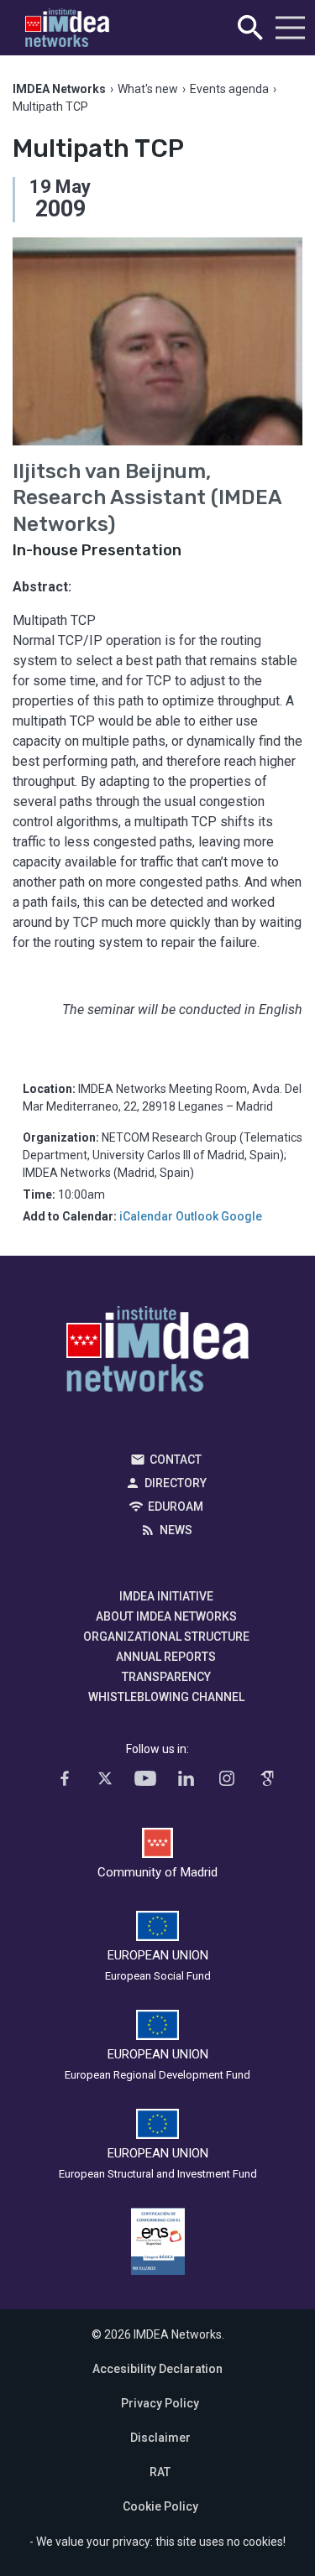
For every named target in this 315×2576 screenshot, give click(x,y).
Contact (176, 1460)
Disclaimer (160, 2438)
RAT (160, 2472)
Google (241, 1216)
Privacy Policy (160, 2403)
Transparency (166, 1677)
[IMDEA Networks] (67, 28)
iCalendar (146, 1216)
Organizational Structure (166, 1637)
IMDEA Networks (157, 1353)
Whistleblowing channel (166, 1697)
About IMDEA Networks (166, 1616)
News (176, 1530)
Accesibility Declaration (157, 2369)
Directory (176, 1483)
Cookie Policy (160, 2506)
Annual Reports (166, 1657)
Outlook (197, 1216)
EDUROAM (176, 1507)
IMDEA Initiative (166, 1596)
